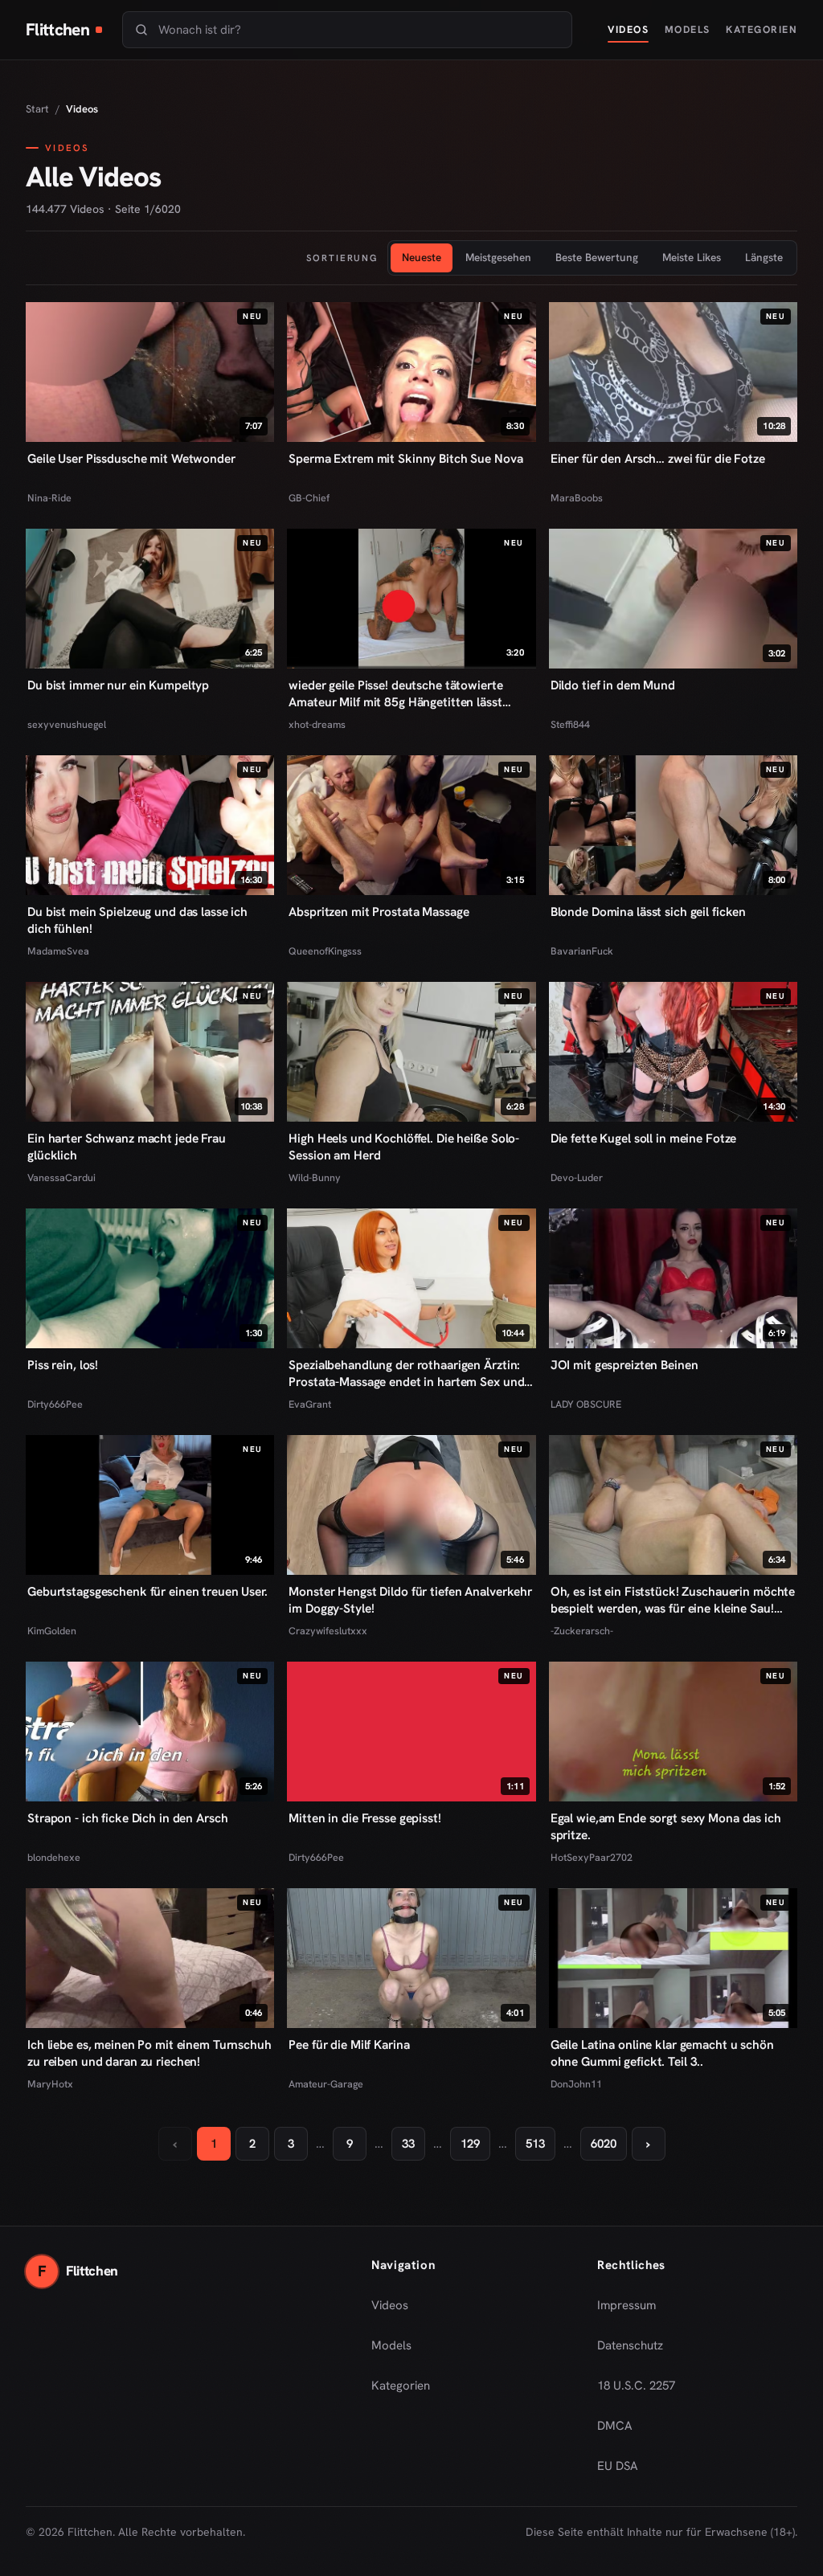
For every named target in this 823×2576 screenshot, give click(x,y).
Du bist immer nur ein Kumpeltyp (118, 685)
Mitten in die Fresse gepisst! (364, 1818)
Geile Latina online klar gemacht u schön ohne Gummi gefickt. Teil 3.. (662, 2053)
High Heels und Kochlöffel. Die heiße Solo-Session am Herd (404, 1147)
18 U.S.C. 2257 (636, 2386)
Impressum (626, 2305)
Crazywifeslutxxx (328, 1631)
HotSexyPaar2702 (592, 1857)
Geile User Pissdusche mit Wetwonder (131, 459)
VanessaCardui (61, 1178)
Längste (764, 257)
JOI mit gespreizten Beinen (624, 1365)
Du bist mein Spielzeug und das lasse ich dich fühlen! (137, 920)
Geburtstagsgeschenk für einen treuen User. (147, 1592)
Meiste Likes (692, 257)
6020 (604, 2144)
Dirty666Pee (55, 1404)
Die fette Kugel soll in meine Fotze (644, 1139)
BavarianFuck (582, 951)
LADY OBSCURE (586, 1404)
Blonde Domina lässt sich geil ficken (649, 912)
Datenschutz (630, 2345)
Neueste (422, 257)
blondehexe (54, 1857)
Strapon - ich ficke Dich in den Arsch (127, 1818)
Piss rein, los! (63, 1365)
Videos (628, 29)
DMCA (615, 2426)
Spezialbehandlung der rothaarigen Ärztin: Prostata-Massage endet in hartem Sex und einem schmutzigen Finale (406, 1374)
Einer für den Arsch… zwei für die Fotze (658, 459)
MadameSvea (58, 951)
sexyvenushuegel (67, 724)
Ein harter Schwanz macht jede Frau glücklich (127, 1147)
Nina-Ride (49, 498)
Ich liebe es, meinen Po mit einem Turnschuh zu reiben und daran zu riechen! (149, 2053)
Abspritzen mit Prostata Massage (379, 912)
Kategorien (762, 29)
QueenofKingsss (325, 951)
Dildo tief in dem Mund (613, 685)
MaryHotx (50, 2084)
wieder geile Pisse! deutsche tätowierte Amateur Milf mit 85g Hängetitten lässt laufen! (395, 694)
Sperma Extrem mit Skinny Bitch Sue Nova (405, 459)
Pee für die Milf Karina (349, 2045)
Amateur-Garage (326, 2084)
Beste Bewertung (597, 257)
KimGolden (52, 1631)
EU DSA (618, 2466)
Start (37, 109)
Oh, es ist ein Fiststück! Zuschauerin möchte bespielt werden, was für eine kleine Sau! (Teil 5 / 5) (673, 1601)
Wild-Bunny (315, 1178)
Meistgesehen (498, 257)
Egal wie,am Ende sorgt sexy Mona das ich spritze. (666, 1827)
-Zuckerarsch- (582, 1631)
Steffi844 (570, 724)
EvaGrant (310, 1404)
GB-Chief (309, 498)
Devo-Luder (577, 1178)
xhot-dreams (317, 724)
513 (535, 2144)
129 (470, 2144)
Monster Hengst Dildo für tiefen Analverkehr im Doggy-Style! (410, 1600)
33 (408, 2144)
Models (688, 29)
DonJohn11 (576, 2084)
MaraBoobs (577, 498)
